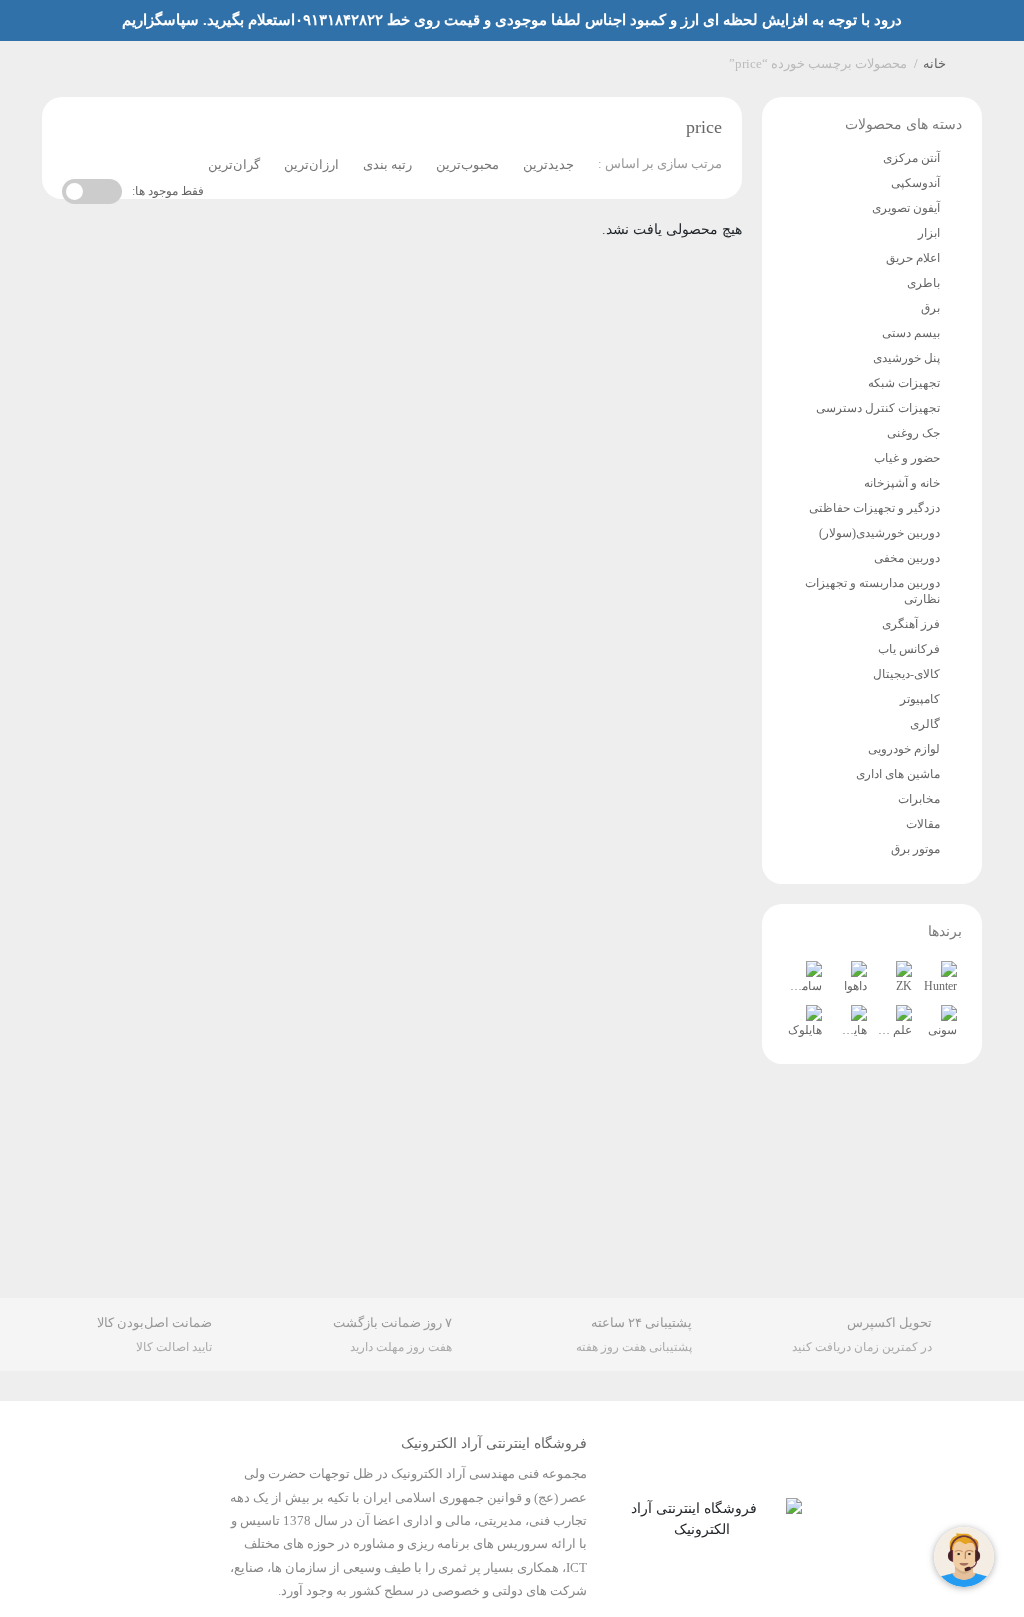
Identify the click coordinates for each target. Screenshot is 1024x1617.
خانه (934, 63)
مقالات (923, 824)
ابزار (929, 233)
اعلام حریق (913, 258)
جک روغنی (913, 433)
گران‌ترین (234, 164)
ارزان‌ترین (311, 164)
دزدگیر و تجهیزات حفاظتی (874, 508)
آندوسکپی (915, 183)
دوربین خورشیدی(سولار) (879, 533)
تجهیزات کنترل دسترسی (878, 408)
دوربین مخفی (907, 558)
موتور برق (915, 849)
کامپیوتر (920, 699)
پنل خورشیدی (906, 358)
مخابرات (919, 799)
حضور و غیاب (907, 458)
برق (930, 308)
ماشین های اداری (898, 774)
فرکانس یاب (909, 649)
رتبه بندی (387, 164)
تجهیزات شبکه (904, 383)
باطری (923, 283)
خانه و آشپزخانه (902, 483)
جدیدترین (548, 164)
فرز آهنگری (911, 624)
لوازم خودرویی (904, 749)
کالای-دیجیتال (906, 674)
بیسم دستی (911, 333)
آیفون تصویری (906, 208)
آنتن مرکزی (911, 158)
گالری (925, 724)
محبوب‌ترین (467, 164)
